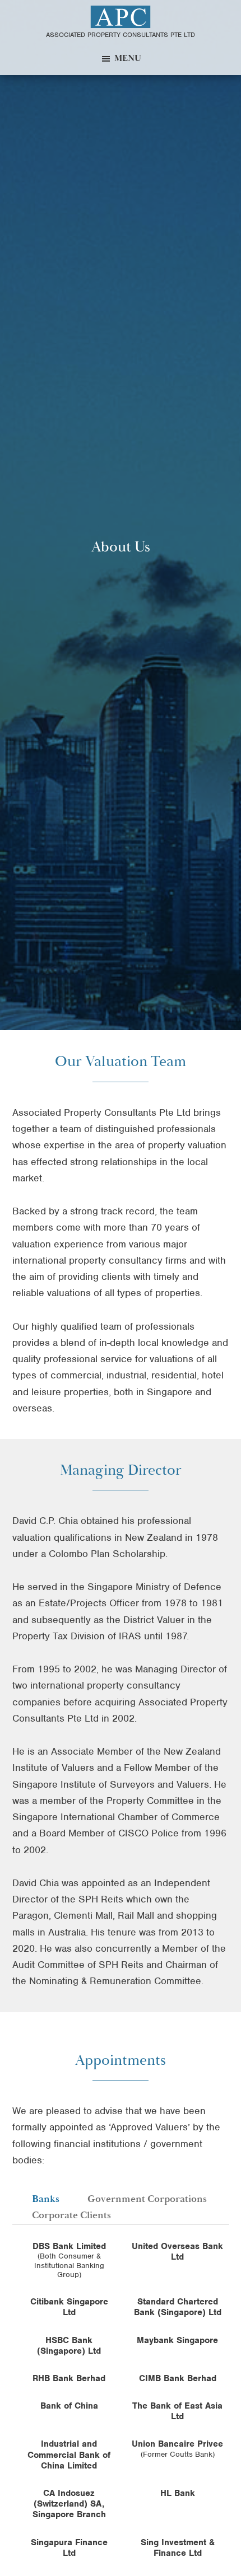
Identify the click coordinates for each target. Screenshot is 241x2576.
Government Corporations (147, 2199)
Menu (128, 58)
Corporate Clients (71, 2215)
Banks (46, 2199)
